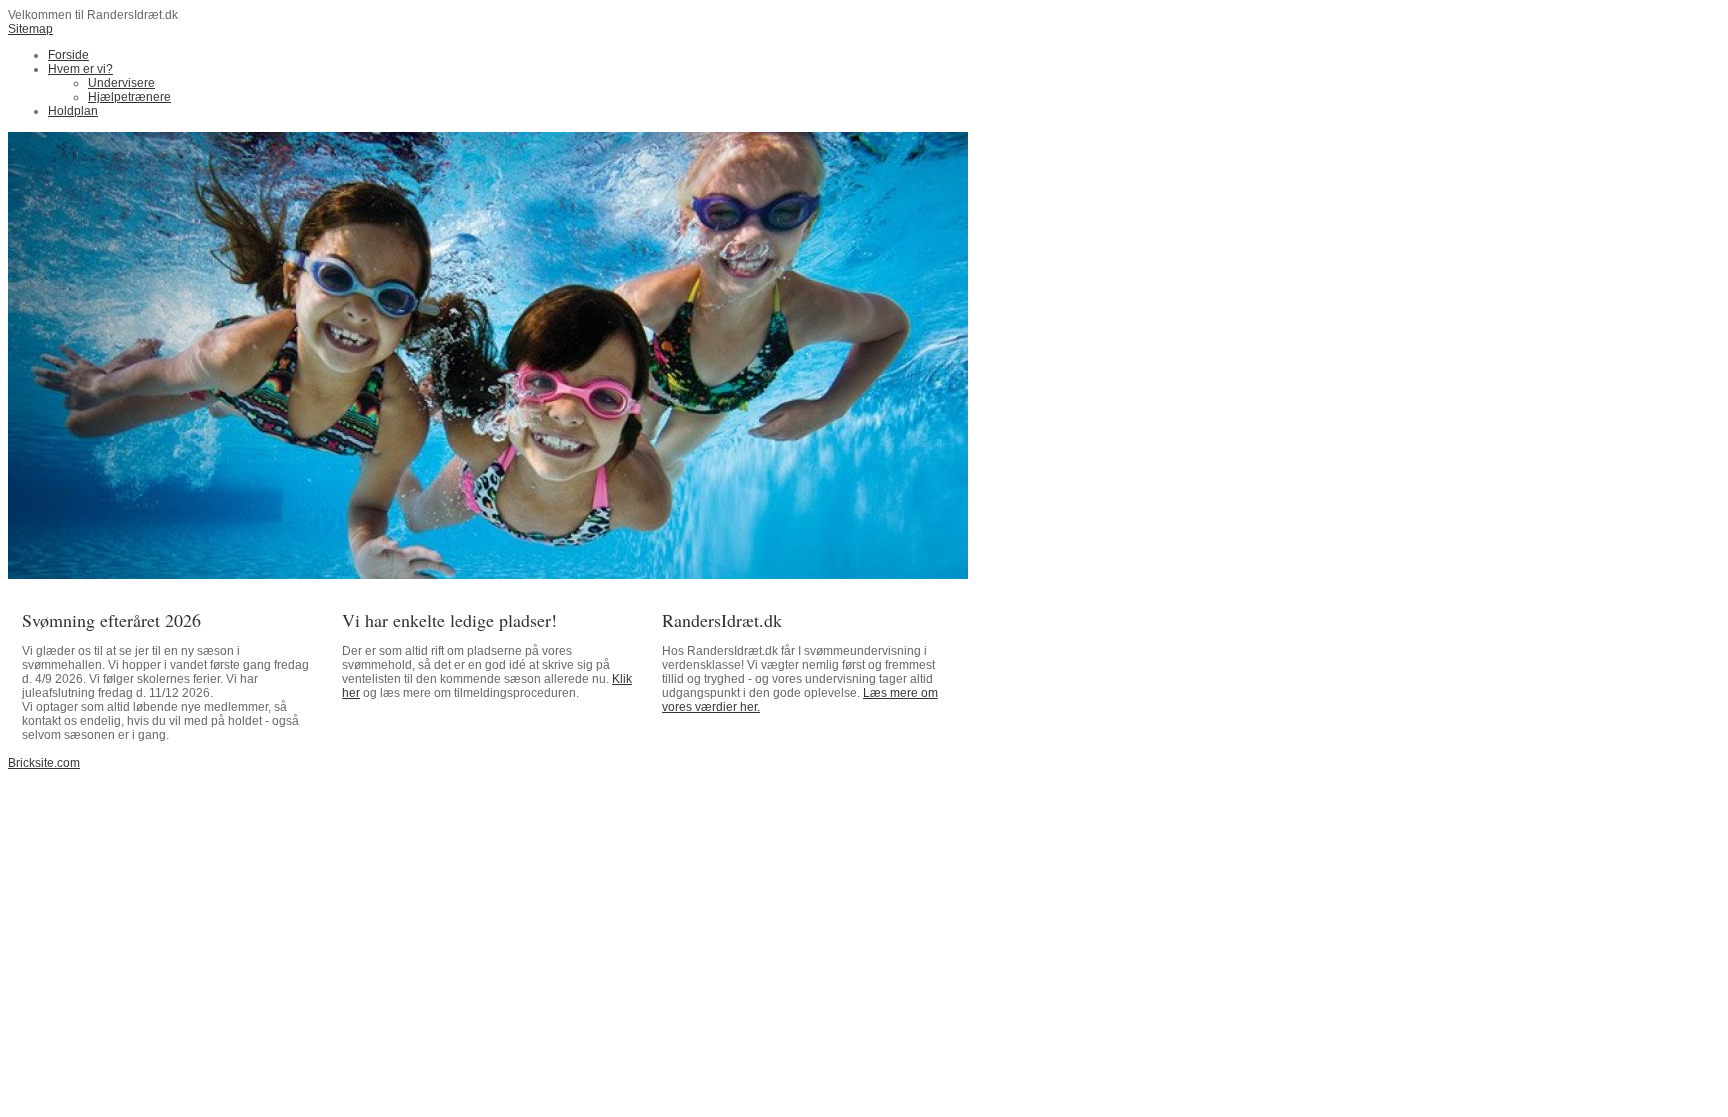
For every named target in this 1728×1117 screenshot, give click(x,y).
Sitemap (30, 29)
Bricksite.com (44, 763)
